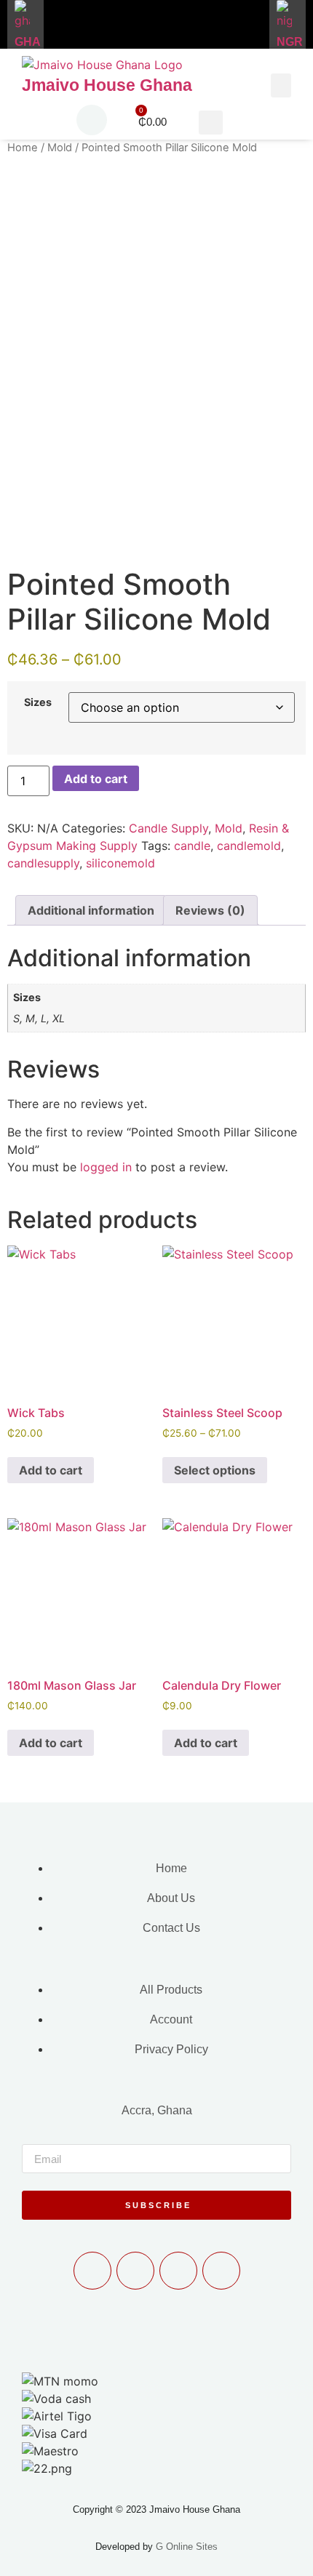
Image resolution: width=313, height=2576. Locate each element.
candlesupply (43, 863)
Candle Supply (169, 828)
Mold (60, 148)
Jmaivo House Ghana (107, 85)
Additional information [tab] (91, 910)
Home (23, 148)
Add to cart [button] (51, 1470)
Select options (215, 1470)
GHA (28, 42)
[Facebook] (135, 2271)
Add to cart (96, 779)
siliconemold (120, 863)
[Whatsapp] (92, 2271)
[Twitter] (178, 2271)
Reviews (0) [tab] (210, 910)
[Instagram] (221, 2271)
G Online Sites (187, 2547)
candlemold (249, 846)
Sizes (38, 702)
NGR (290, 42)
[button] (281, 85)
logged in (106, 1167)
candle (192, 846)
